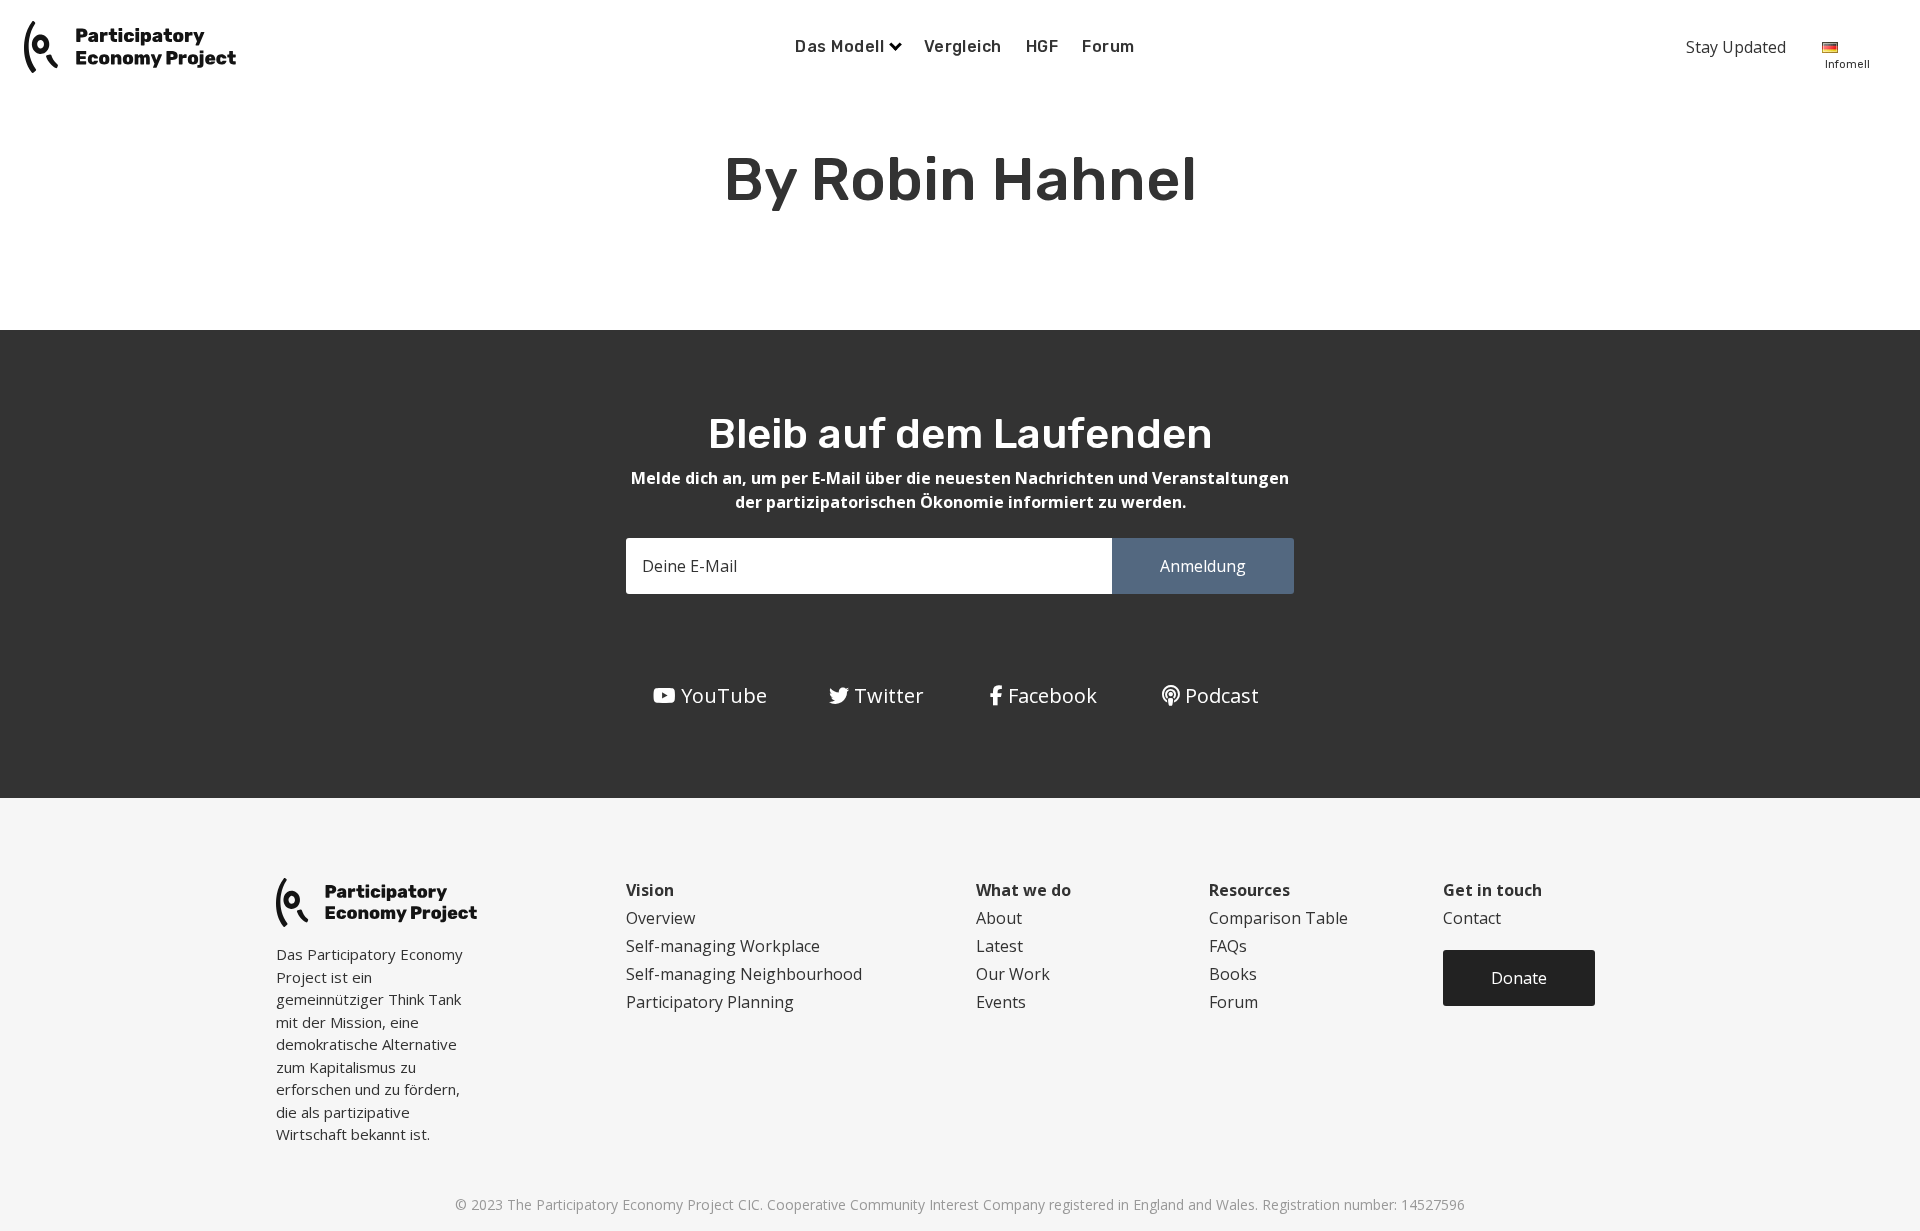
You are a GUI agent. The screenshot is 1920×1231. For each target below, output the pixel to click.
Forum (1108, 46)
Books (1233, 974)
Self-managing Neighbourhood (744, 974)
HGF (1042, 46)
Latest (999, 946)
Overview (660, 918)
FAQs (1228, 946)
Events (1001, 1002)
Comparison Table (1278, 918)
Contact (1472, 918)
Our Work (1013, 974)
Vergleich (963, 46)
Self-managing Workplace (723, 946)
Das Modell (841, 46)
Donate (1519, 978)
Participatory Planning (710, 1002)
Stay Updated (1736, 47)
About (999, 918)
